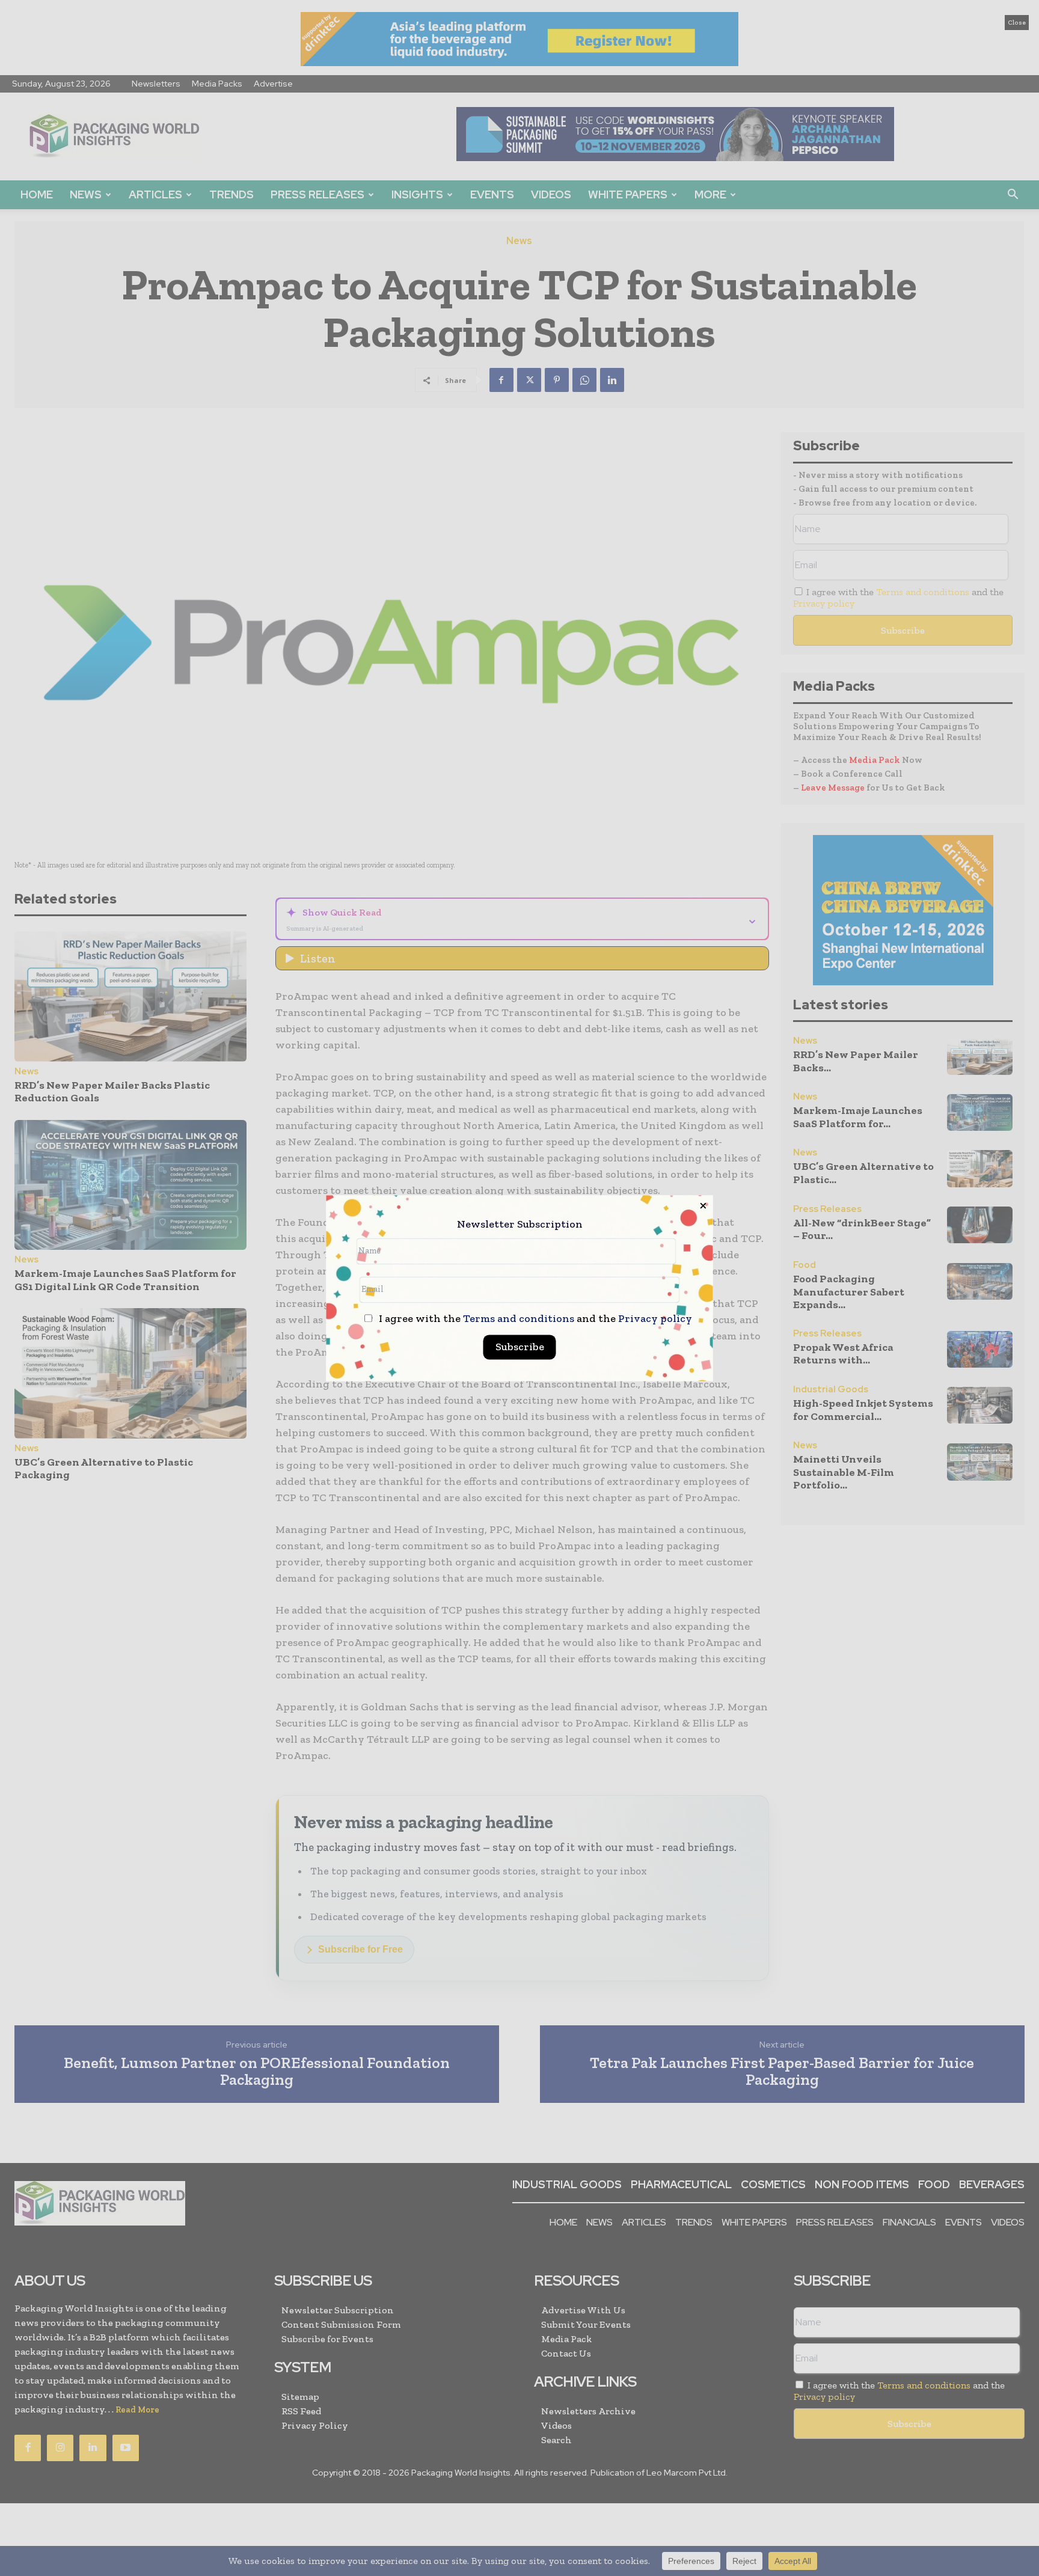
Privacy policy (655, 1318)
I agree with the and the (534, 1319)
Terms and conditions (519, 1318)
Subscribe (520, 1347)
